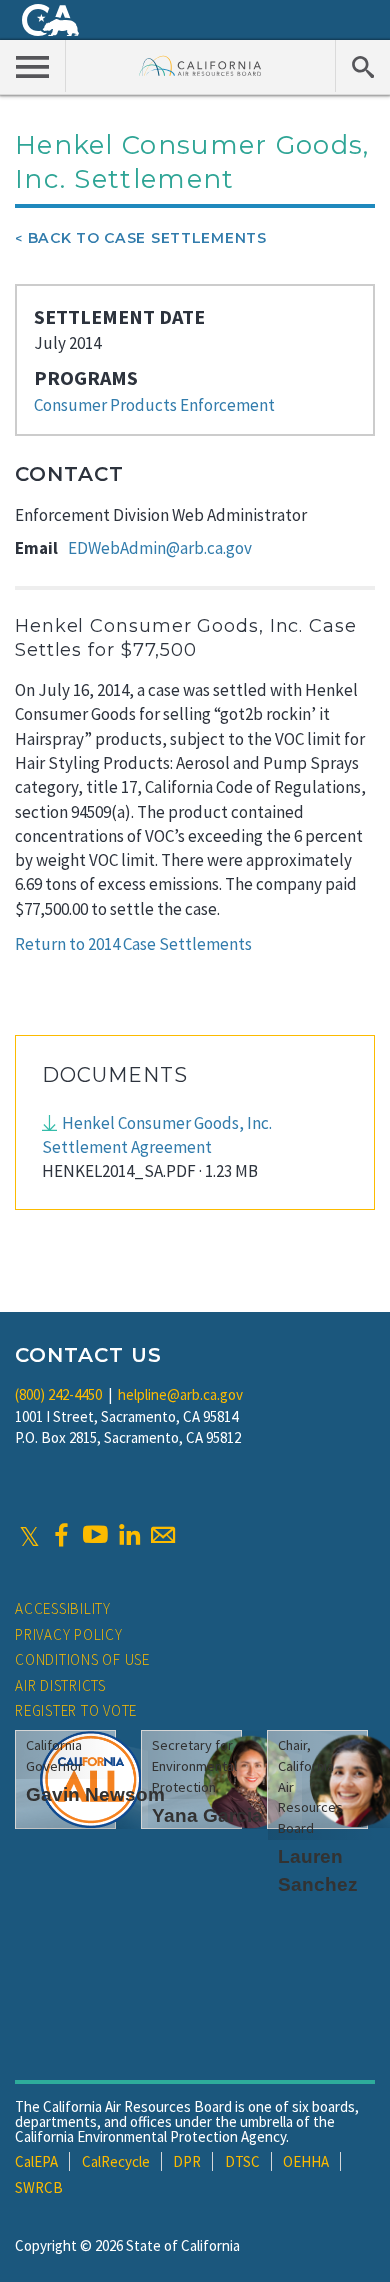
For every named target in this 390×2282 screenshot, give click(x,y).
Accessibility (63, 1608)
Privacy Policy (69, 1634)
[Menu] (33, 66)
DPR (187, 2161)
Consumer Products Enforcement (154, 405)
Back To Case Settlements (147, 238)
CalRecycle (116, 2161)
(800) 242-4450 (58, 1394)
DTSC (242, 2161)
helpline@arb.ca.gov (180, 1394)
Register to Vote (76, 1710)
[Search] (362, 66)
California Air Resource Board (200, 65)
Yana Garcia (207, 1815)
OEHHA (306, 2161)
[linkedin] (129, 1535)
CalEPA (36, 2161)
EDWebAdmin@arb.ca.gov (160, 548)
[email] (163, 1535)
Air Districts (60, 1685)
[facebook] (61, 1535)
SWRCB (39, 2187)
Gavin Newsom (95, 1794)
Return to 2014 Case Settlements (133, 944)
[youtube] (95, 1535)
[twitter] (29, 1535)
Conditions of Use (82, 1659)
